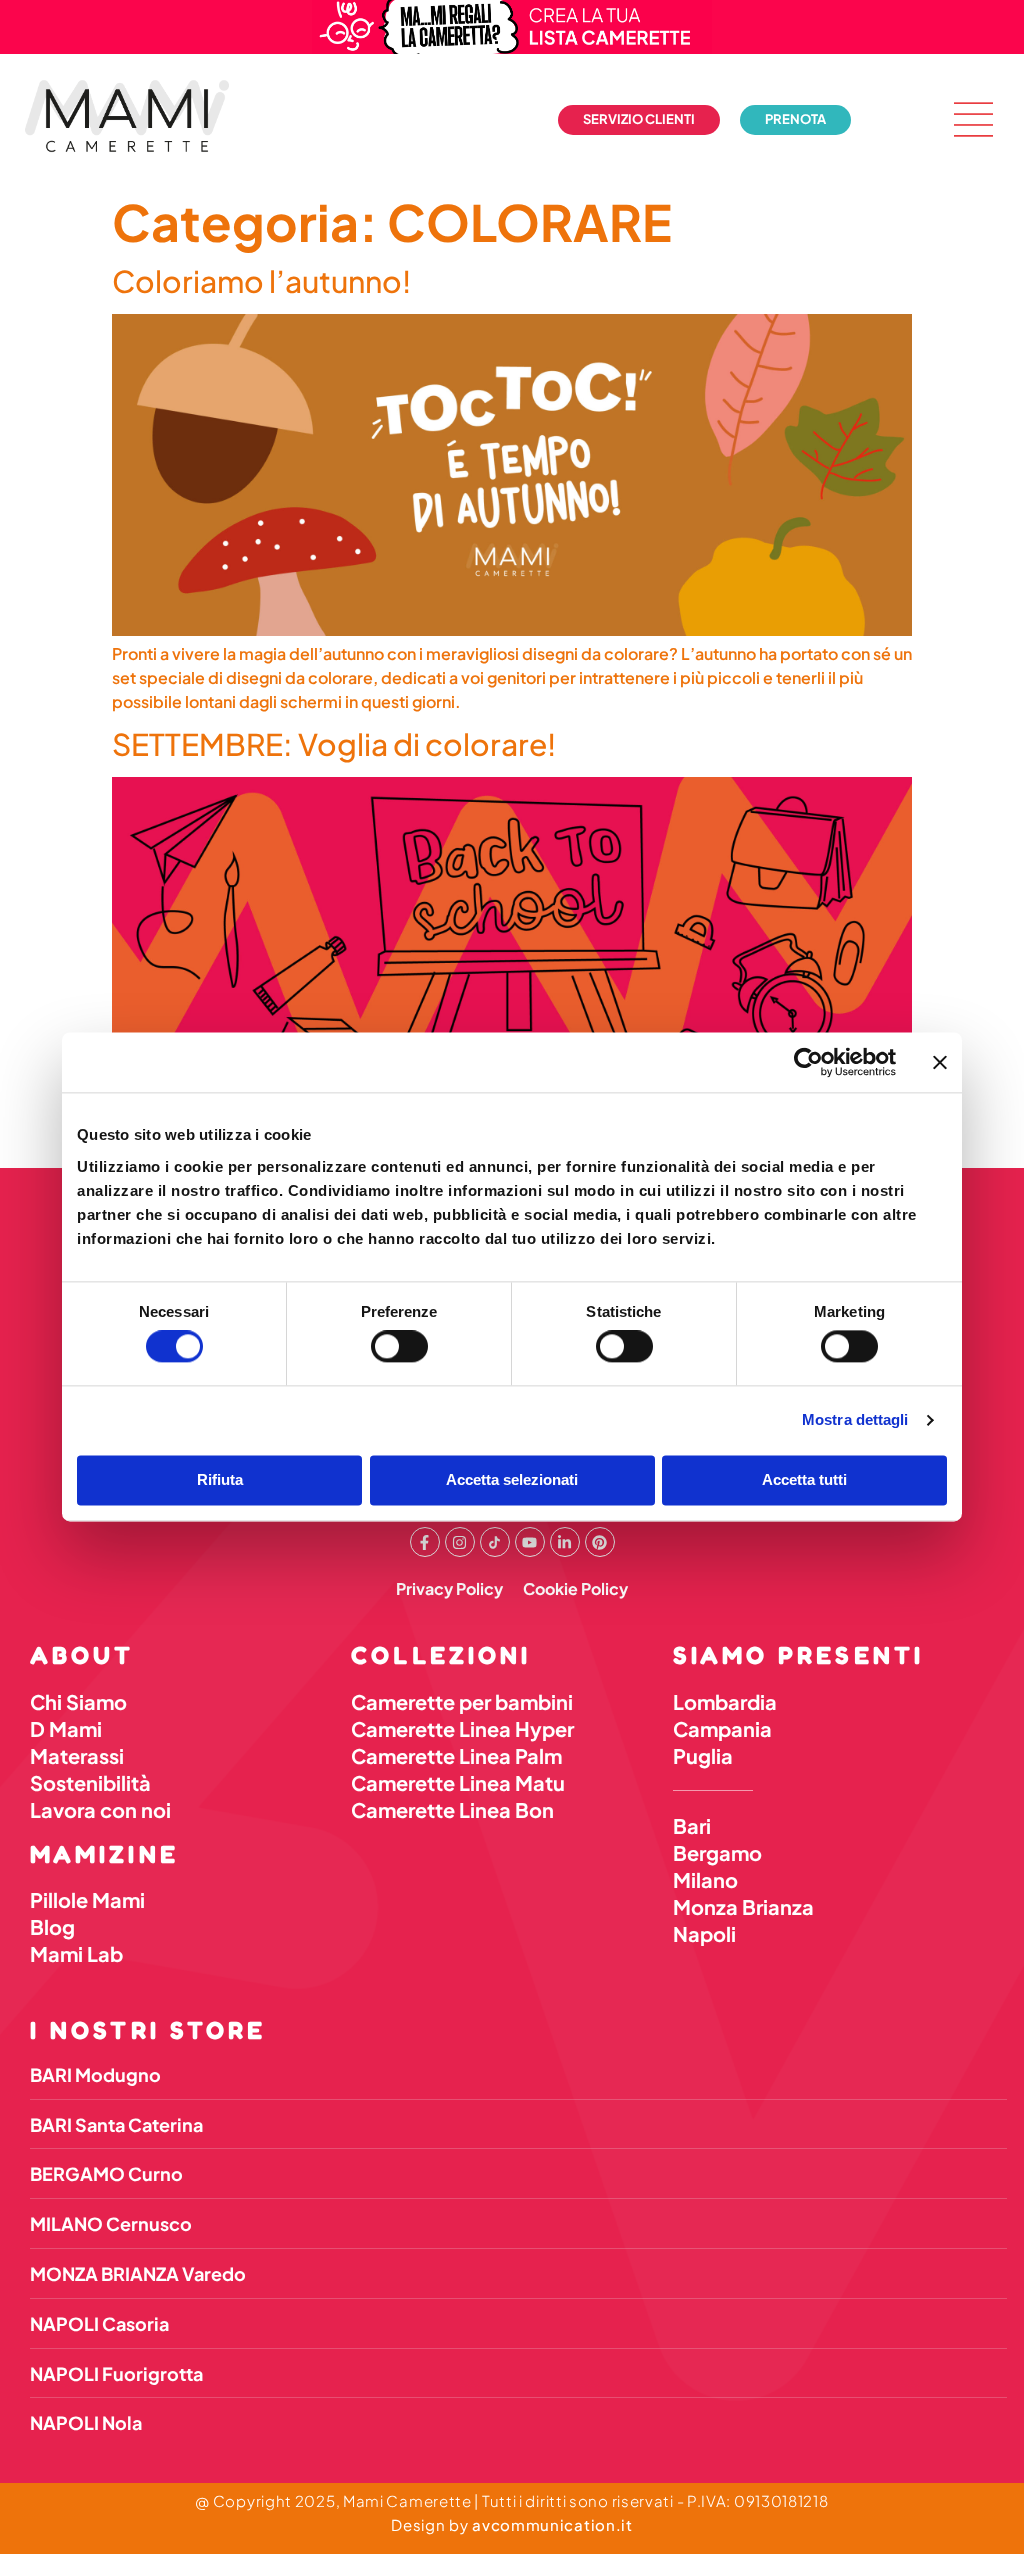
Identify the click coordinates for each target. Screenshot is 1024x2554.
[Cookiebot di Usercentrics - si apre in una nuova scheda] (808, 1062)
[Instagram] (460, 1542)
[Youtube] (530, 1542)
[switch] (399, 1347)
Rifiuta (220, 1479)
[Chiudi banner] (940, 1062)
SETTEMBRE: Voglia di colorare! (334, 744)
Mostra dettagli (855, 1420)
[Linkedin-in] (565, 1542)
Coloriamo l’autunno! (261, 281)
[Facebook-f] (425, 1542)
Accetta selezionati (512, 1479)
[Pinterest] (600, 1542)
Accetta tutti (804, 1479)
